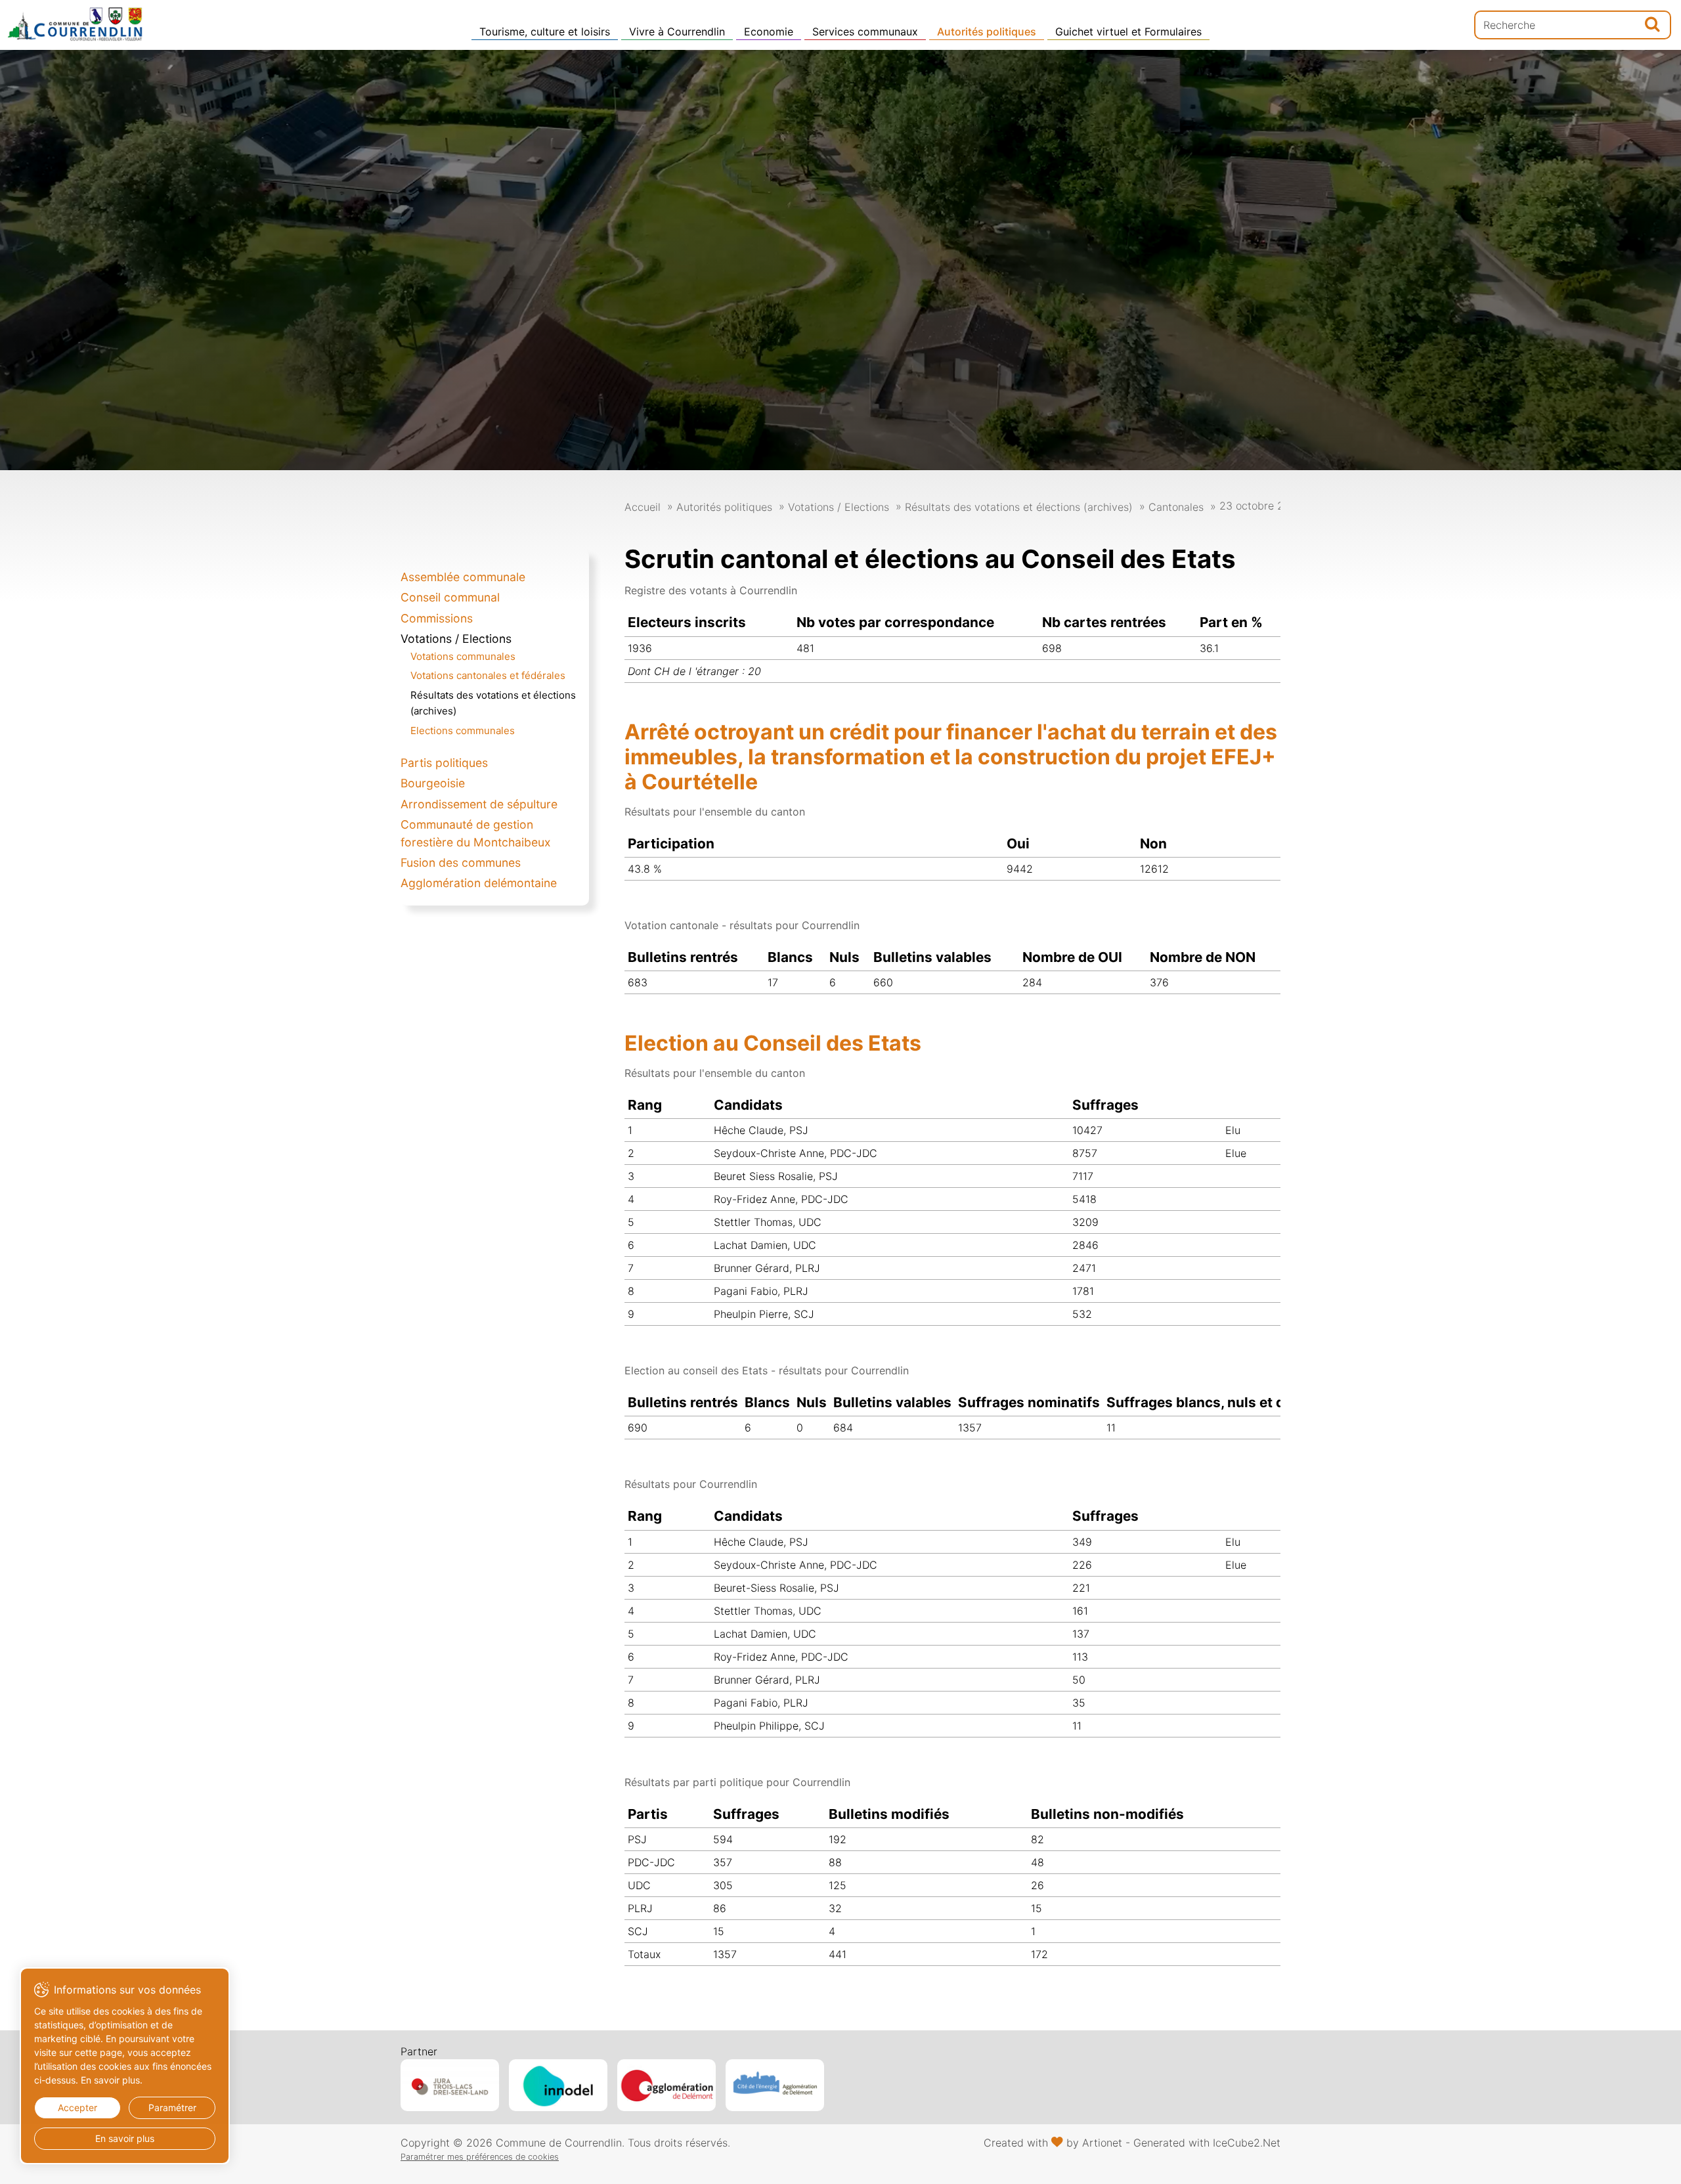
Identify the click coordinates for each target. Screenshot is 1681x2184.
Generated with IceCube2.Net (1207, 2143)
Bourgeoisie (433, 783)
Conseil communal (450, 597)
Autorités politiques (987, 32)
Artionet (1102, 2143)
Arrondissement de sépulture (479, 804)
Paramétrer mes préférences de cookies (480, 2157)
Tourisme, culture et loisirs (545, 32)
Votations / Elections (456, 639)
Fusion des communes (461, 863)
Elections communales (463, 731)
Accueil (643, 507)
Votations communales (463, 656)
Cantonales (1176, 507)
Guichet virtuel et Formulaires (1128, 32)
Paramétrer (172, 2108)
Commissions (437, 618)
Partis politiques (444, 763)
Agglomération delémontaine (479, 883)
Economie (769, 32)
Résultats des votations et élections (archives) (1019, 507)
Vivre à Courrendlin (677, 32)
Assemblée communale (463, 577)
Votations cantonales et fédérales (488, 675)
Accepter (77, 2108)
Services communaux (865, 32)
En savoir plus (125, 2138)
